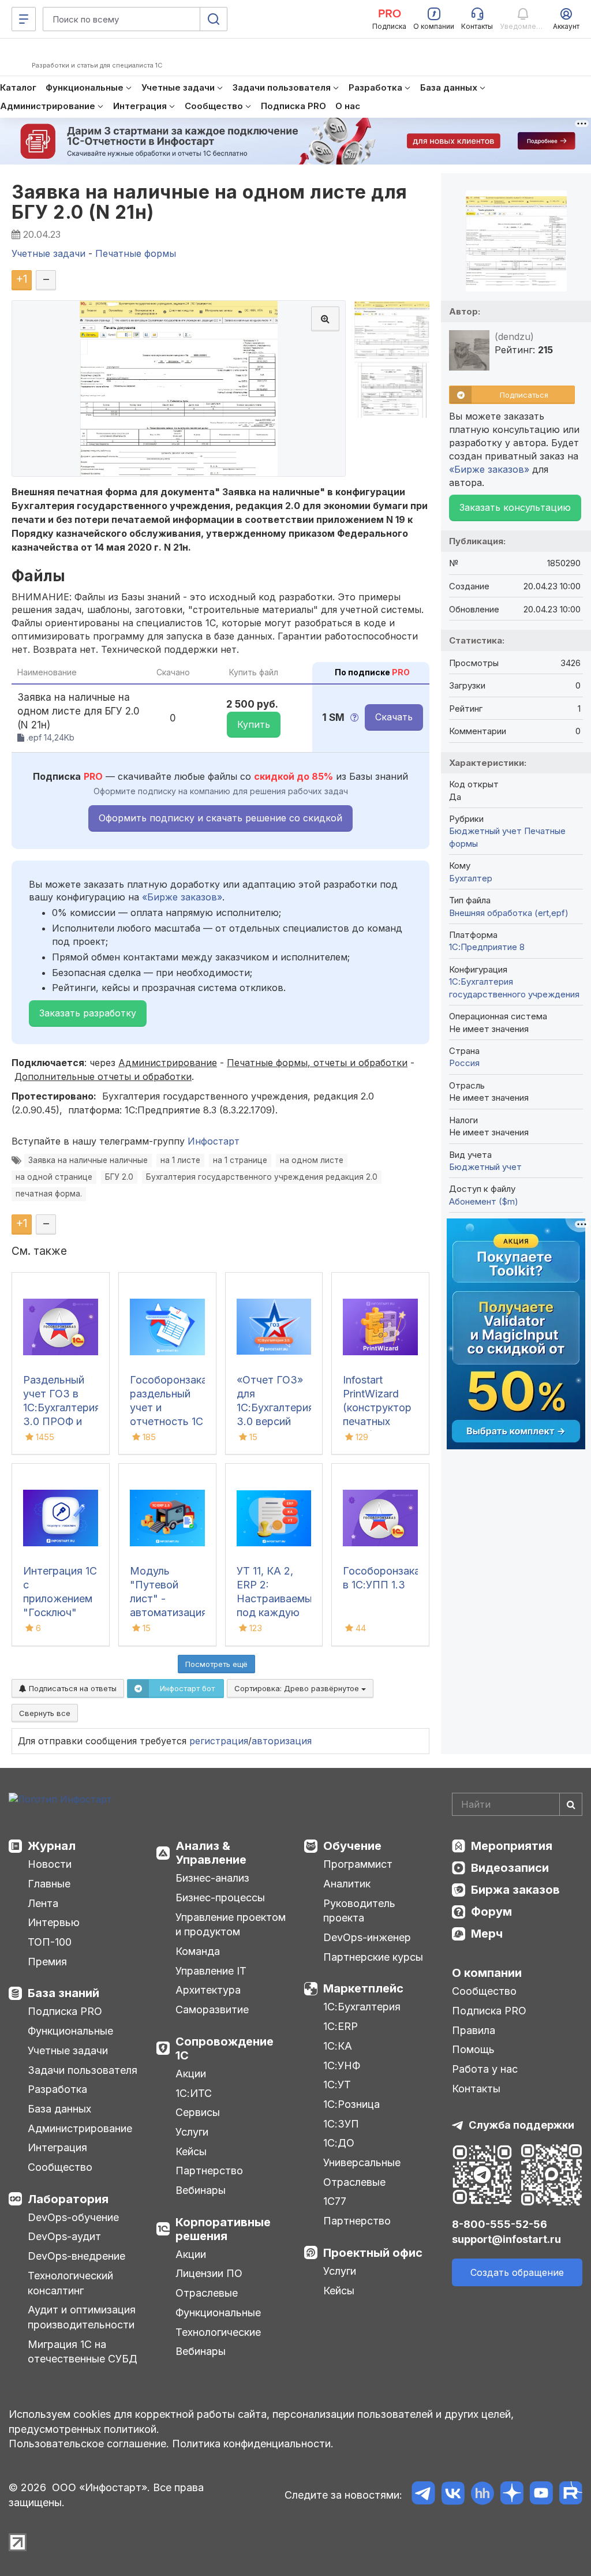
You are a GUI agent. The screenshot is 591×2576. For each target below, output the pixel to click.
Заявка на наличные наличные (88, 1160)
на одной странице (54, 1177)
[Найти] (571, 1804)
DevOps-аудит (64, 2236)
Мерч (487, 1934)
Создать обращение (517, 2272)
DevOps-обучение (73, 2217)
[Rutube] (571, 2495)
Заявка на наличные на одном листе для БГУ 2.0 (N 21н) (210, 202)
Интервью (54, 1922)
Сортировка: (298, 1688)
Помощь (473, 2049)
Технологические (218, 2332)
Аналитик (347, 1884)
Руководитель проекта (359, 1911)
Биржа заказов (515, 1890)
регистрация (219, 1741)
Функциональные (70, 2031)
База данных (59, 2109)
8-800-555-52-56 (500, 2224)
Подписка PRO (65, 2011)
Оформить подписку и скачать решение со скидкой (220, 818)
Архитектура (208, 1990)
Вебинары (201, 2190)
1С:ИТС (194, 2093)
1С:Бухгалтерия (362, 2007)
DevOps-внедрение (76, 2256)
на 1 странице (240, 1160)
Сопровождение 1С (225, 2048)
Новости (50, 1864)
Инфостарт (214, 1141)
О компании (487, 1973)
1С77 (335, 2201)
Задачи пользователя (83, 2070)
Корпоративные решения (223, 2229)
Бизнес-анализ (212, 1878)
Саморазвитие (212, 2009)
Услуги (192, 2132)
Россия (464, 1063)
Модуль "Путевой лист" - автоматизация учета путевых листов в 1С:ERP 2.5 (169, 1612)
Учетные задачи (68, 2050)
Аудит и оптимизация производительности (82, 2317)
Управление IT (211, 1971)
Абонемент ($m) (484, 1201)
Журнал (52, 1846)
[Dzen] (512, 2495)
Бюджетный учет (485, 831)
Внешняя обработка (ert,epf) (509, 913)
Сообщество (60, 2167)
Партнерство (209, 2171)
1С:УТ (337, 2085)
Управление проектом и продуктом (231, 1925)
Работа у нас (485, 2069)
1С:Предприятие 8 (487, 947)
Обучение (352, 1846)
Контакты (476, 2089)
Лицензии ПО (209, 2273)
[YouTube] (541, 2495)
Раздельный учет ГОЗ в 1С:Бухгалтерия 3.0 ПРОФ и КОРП (62, 1407)
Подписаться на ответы (72, 1688)
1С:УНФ (342, 2065)
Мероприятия (512, 1846)
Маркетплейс (363, 1988)
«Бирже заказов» (182, 897)
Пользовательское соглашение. (89, 2444)
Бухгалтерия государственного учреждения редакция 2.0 (262, 1177)
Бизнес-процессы (220, 1898)
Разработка (57, 2089)
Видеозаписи (510, 1868)
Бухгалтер (471, 878)
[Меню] (24, 19)
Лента (43, 1903)
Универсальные (362, 2162)
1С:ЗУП (341, 2124)
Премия (47, 1962)
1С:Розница (351, 2104)
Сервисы (198, 2112)
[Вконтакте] (453, 2495)
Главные (49, 1884)
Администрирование (80, 2128)
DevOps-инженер (367, 1937)
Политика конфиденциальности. (253, 2444)
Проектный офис (373, 2253)
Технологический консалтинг (70, 2283)
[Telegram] (423, 2495)
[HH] (482, 2495)
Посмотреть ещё (216, 1664)
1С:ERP (341, 2026)
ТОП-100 (50, 1942)
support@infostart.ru (506, 2239)
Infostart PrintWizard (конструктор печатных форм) (377, 1407)
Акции (191, 2074)
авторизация (282, 1741)
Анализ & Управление (211, 1853)
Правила (474, 2030)
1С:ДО (339, 2143)
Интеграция (57, 2147)
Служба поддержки (521, 2125)
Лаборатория (68, 2199)
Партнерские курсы (373, 1957)
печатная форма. (49, 1194)
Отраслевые (207, 2293)
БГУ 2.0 (119, 1177)
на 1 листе (180, 1160)
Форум (491, 1912)
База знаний (63, 1993)
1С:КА (338, 2046)
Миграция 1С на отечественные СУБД (83, 2352)
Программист (358, 1864)
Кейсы (191, 2151)
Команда (198, 1951)
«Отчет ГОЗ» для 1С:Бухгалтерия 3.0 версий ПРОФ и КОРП (275, 1407)
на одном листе (312, 1160)
